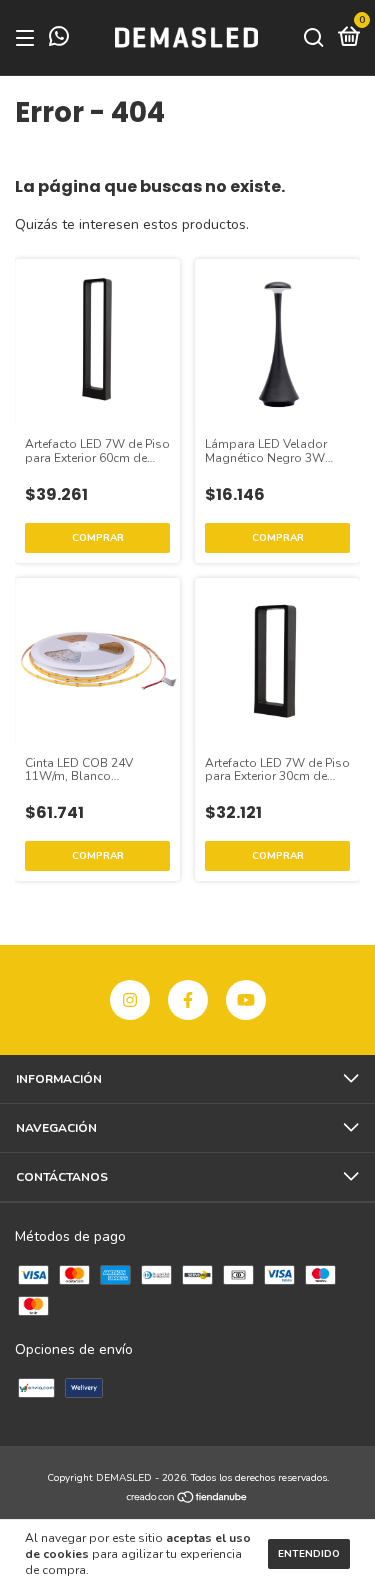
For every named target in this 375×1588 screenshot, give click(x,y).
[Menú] (28, 39)
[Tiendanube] (187, 1499)
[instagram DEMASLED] (130, 1000)
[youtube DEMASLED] (246, 1000)
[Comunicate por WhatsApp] (59, 40)
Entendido (309, 1554)
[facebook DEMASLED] (188, 1000)
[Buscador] (314, 39)
